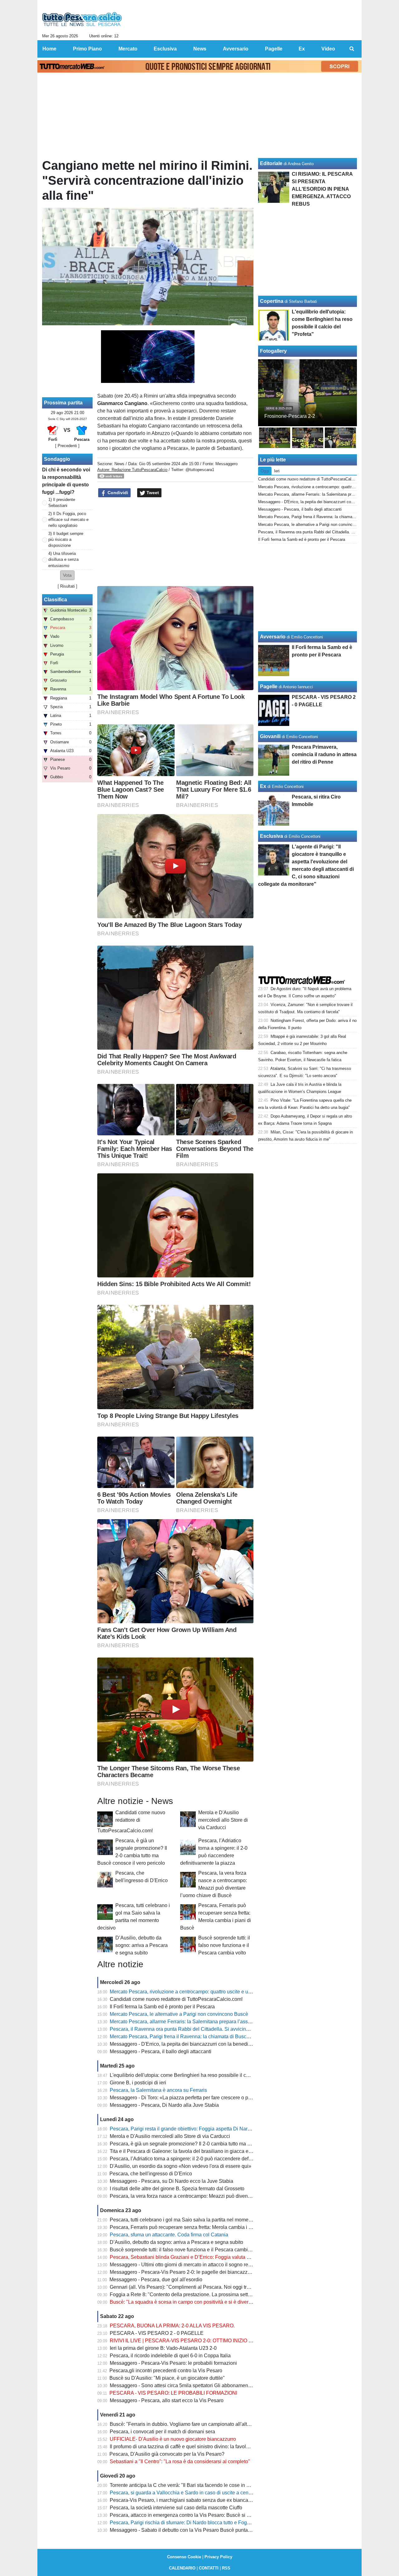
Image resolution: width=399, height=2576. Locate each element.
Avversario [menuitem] (236, 49)
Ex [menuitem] (302, 49)
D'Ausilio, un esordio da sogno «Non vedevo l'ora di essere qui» (180, 2166)
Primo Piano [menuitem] (87, 49)
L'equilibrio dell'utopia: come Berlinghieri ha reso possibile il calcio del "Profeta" (198, 2075)
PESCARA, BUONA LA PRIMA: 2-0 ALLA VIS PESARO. (172, 2326)
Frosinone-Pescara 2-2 (290, 416)
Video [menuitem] (328, 49)
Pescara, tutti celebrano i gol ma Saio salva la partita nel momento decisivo (192, 2220)
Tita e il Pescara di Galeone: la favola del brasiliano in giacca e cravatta (188, 2151)
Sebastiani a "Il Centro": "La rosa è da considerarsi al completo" (180, 2462)
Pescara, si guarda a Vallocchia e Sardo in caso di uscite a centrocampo (189, 2493)
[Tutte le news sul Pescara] (82, 19)
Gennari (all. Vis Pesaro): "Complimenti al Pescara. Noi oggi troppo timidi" (191, 2287)
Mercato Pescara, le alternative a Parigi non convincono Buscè (179, 2014)
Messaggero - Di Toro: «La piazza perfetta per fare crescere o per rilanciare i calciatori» (205, 2098)
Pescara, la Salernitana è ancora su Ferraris (158, 2090)
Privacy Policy (218, 2557)
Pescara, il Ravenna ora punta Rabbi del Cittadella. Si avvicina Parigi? (188, 2029)
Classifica (55, 600)
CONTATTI (209, 2568)
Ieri (277, 471)
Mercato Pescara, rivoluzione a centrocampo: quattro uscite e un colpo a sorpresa (199, 1992)
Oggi (265, 471)
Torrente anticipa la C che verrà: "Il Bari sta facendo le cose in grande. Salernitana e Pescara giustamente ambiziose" (239, 2485)
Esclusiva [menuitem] (165, 49)
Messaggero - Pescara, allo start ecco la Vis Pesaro (167, 2400)
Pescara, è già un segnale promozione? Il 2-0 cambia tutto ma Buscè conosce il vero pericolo (212, 2144)
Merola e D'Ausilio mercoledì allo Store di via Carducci (223, 1820)
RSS (226, 2568)
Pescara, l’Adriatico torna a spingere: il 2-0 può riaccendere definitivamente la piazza (203, 2159)
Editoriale (271, 163)
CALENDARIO (182, 2568)
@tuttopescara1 (200, 470)
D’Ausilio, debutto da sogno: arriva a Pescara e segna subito (142, 1945)
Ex (263, 786)
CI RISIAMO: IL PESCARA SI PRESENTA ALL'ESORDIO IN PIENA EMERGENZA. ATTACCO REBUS (322, 189)
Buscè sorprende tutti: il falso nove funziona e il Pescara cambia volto (224, 1945)
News (119, 464)
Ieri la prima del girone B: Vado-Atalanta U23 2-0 (163, 2348)
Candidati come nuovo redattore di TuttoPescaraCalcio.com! (131, 1822)
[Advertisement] (175, 542)
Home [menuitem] (49, 49)
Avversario (273, 637)
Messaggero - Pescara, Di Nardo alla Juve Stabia (164, 2105)
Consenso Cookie (184, 2557)
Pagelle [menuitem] (274, 49)
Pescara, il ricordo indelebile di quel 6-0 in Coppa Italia (170, 2356)
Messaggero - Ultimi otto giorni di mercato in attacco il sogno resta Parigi (189, 2265)
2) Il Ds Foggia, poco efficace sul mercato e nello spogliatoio (68, 520)
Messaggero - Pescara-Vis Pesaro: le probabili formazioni (173, 2363)
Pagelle (269, 687)
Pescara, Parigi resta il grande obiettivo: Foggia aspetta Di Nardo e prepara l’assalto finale (209, 2129)
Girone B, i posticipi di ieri (138, 2083)
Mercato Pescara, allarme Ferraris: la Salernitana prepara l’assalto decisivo (193, 2022)
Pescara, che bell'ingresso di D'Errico (151, 2174)
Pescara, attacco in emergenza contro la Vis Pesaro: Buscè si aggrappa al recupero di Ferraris (214, 2515)
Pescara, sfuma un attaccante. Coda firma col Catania (169, 2235)
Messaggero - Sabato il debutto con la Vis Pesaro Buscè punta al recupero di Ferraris (204, 2530)
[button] (67, 575)
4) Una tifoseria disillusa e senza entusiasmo (63, 559)
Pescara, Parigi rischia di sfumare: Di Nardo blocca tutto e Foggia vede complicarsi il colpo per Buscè (221, 2523)
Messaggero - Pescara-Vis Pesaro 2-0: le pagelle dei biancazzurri (182, 2272)
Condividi (117, 493)
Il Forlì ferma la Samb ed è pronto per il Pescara (162, 2007)
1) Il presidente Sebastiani (62, 503)
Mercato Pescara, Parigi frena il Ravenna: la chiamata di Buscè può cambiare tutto (200, 2037)
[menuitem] (352, 49)
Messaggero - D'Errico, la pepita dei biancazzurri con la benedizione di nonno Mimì (201, 2044)
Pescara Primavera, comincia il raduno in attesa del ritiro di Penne (324, 754)
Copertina (272, 301)
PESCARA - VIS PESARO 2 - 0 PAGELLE (157, 2333)
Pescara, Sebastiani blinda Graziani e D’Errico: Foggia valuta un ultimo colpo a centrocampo (212, 2257)
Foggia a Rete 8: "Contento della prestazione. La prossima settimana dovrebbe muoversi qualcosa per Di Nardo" (234, 2295)
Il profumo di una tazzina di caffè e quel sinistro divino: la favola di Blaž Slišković (198, 2447)
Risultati (67, 586)
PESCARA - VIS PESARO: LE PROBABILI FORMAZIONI (173, 2393)
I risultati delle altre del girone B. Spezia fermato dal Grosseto (177, 2189)
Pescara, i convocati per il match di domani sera (162, 2432)
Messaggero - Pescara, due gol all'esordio (156, 2280)
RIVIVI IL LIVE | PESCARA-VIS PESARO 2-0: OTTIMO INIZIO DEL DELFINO (195, 2341)
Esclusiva (272, 836)
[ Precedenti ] (67, 446)
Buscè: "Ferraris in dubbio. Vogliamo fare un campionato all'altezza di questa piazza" (203, 2424)
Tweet (152, 493)
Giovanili (270, 736)
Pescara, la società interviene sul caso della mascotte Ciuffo (176, 2508)
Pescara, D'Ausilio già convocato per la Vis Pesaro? (167, 2454)
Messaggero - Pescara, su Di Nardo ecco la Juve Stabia (171, 2181)
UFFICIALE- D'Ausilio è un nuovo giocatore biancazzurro (173, 2439)
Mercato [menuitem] (128, 49)
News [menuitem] (200, 49)
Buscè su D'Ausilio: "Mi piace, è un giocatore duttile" (167, 2378)
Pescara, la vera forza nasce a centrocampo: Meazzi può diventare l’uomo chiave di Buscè (209, 2196)
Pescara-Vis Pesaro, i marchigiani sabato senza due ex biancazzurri (185, 2500)
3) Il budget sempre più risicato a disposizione (66, 539)
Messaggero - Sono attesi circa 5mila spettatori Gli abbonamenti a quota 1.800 (196, 2385)
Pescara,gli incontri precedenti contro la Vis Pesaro (166, 2371)
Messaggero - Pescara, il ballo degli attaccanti (161, 2051)
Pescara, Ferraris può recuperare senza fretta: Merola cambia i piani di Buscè (195, 2227)
